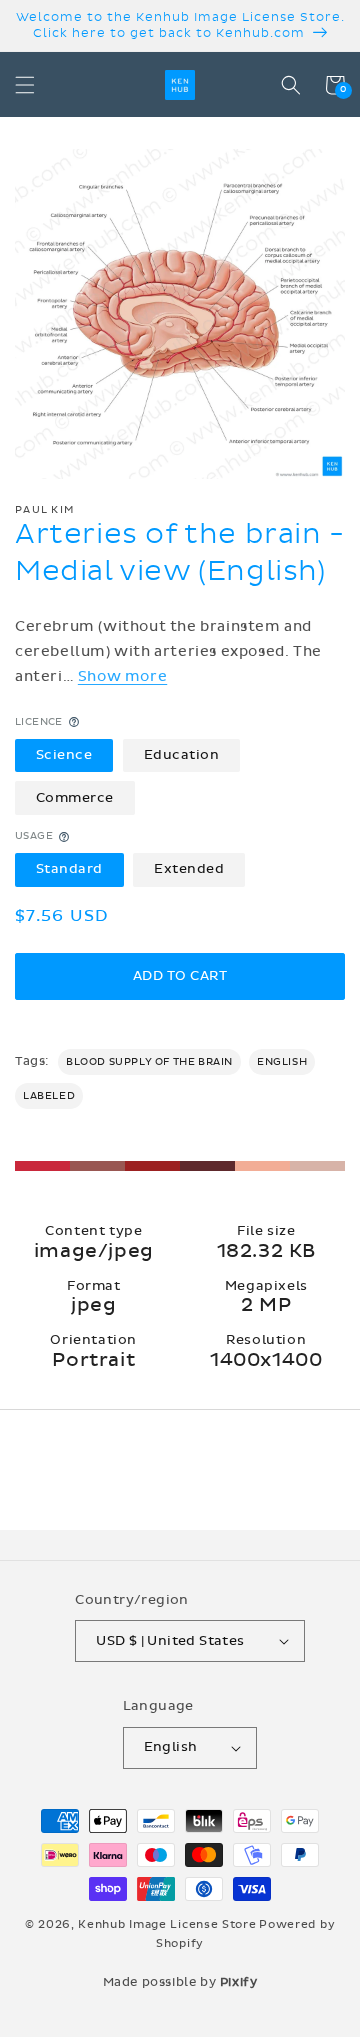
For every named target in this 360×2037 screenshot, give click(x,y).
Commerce (75, 798)
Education (182, 755)
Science (64, 755)
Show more (122, 676)
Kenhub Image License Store (167, 1924)
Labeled (49, 1096)
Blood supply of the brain (149, 1062)
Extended (189, 869)
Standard (69, 869)
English (282, 1062)
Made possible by (180, 1982)
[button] (25, 85)
